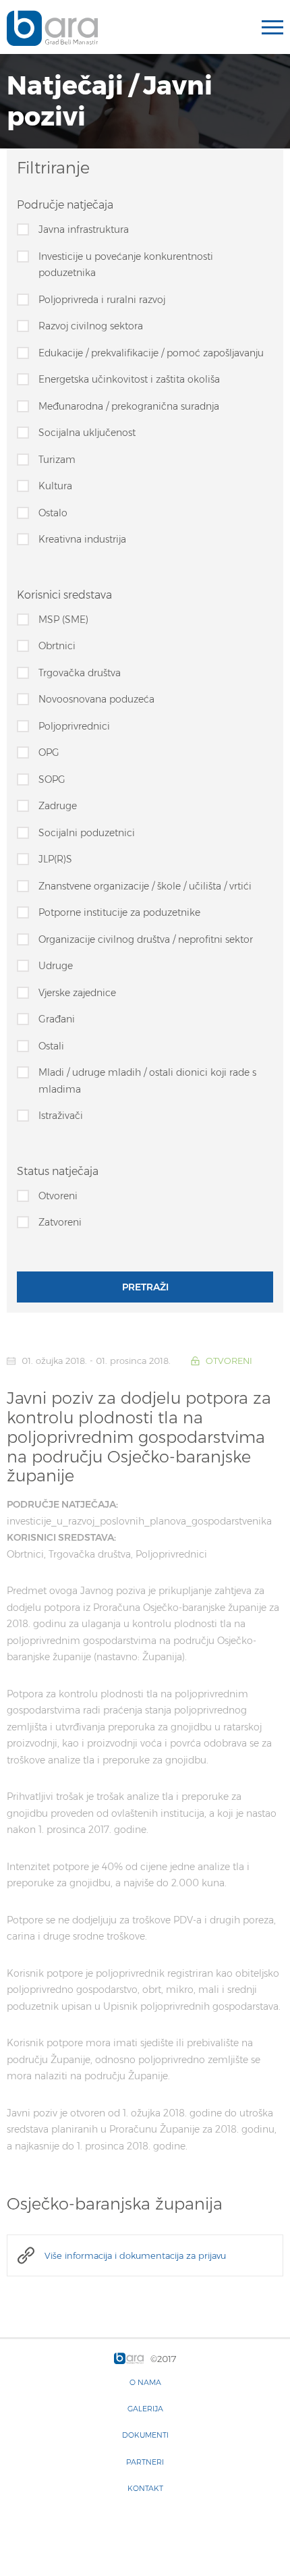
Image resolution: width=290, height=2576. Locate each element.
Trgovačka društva (80, 673)
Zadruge (58, 806)
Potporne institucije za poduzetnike (119, 912)
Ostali (51, 1046)
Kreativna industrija (82, 539)
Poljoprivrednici (74, 726)
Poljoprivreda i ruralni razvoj (102, 300)
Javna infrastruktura (84, 229)
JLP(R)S (55, 859)
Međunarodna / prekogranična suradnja (129, 406)
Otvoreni (58, 1196)
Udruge (56, 966)
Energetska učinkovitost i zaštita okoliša (129, 379)
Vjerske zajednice (77, 993)
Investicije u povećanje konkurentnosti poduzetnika (126, 265)
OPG (49, 752)
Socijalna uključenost (87, 433)
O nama (145, 2382)
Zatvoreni (60, 1222)
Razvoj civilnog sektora (91, 326)
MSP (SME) (63, 620)
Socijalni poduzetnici (87, 833)
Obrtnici (57, 646)
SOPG (52, 779)
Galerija (145, 2409)
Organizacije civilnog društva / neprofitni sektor (146, 939)
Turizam (57, 460)
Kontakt (145, 2488)
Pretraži (145, 1287)
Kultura (55, 486)
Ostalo (53, 513)
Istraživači (61, 1116)
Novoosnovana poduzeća (96, 699)
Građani (57, 1019)
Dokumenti (145, 2435)
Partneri (145, 2462)
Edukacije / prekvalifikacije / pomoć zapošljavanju (151, 353)
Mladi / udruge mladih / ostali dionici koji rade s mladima (147, 1081)
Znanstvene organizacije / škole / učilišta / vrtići (145, 886)
